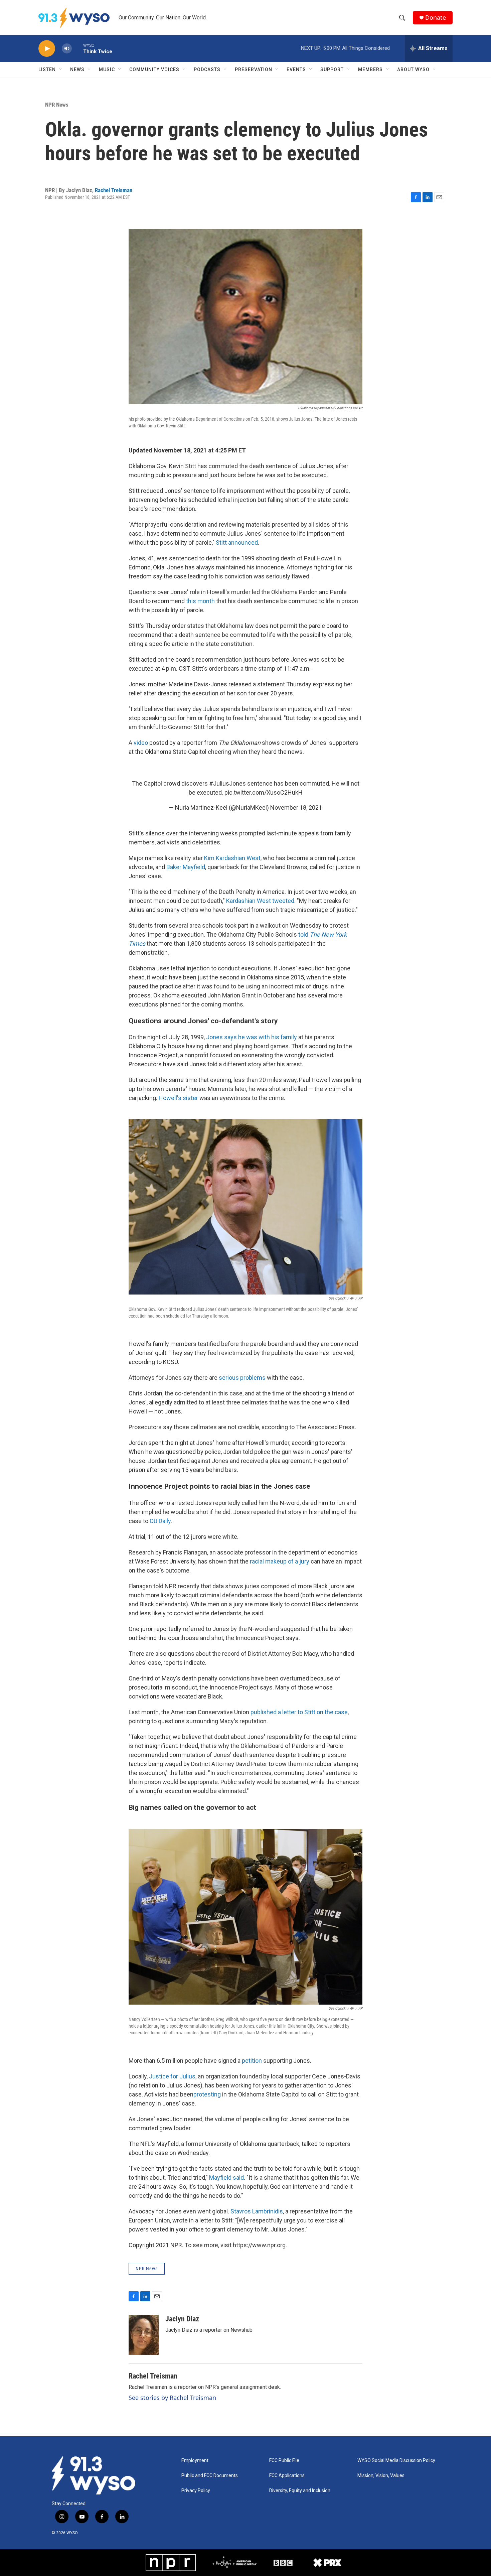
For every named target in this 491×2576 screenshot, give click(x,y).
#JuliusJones (227, 783)
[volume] (67, 49)
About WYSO (413, 70)
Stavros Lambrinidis (257, 2211)
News (77, 70)
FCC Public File (284, 2461)
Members (370, 70)
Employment (195, 2461)
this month (200, 601)
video (141, 743)
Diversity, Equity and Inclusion (300, 2491)
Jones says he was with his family (252, 1037)
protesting (207, 2094)
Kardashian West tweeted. (262, 901)
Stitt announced (237, 543)
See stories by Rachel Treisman (172, 2398)
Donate (436, 18)
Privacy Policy (196, 2491)
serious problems (242, 1378)
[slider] (77, 48)
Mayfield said (226, 2178)
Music (107, 70)
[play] (47, 49)
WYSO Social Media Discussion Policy (396, 2461)
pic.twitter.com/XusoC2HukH (264, 792)
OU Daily (160, 1521)
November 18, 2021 (296, 807)
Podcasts (207, 70)
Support (332, 70)
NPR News (57, 105)
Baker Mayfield (186, 867)
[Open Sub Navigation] (61, 70)
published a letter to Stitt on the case (299, 1712)
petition (252, 2061)
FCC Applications (287, 2476)
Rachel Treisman (114, 190)
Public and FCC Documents (210, 2476)
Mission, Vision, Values (381, 2476)
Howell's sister (178, 1098)
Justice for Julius (172, 2076)
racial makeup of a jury (280, 1561)
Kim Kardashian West (232, 858)
